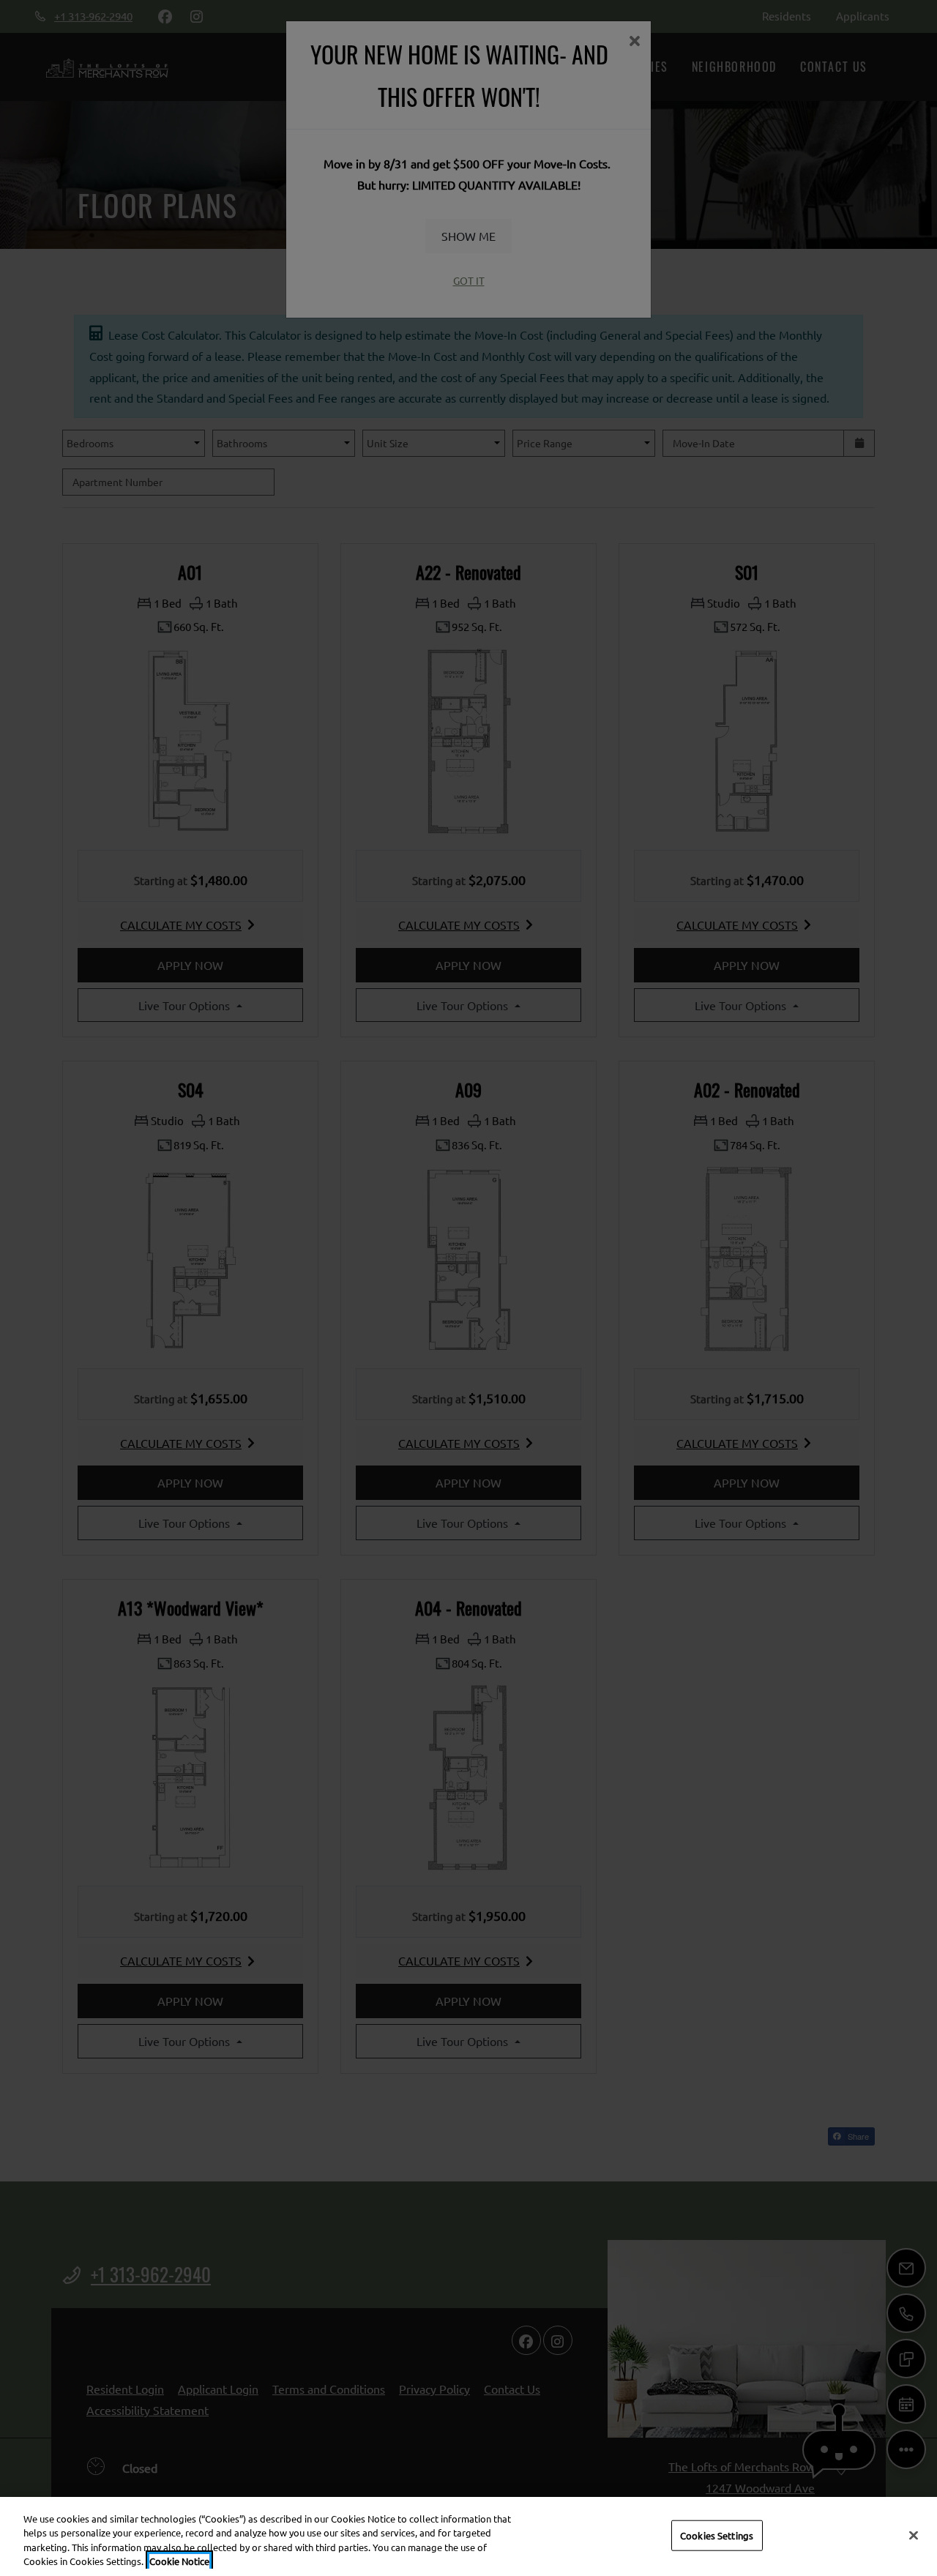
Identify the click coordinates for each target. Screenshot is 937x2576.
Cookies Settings (717, 2535)
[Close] (914, 2535)
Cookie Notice (179, 2561)
